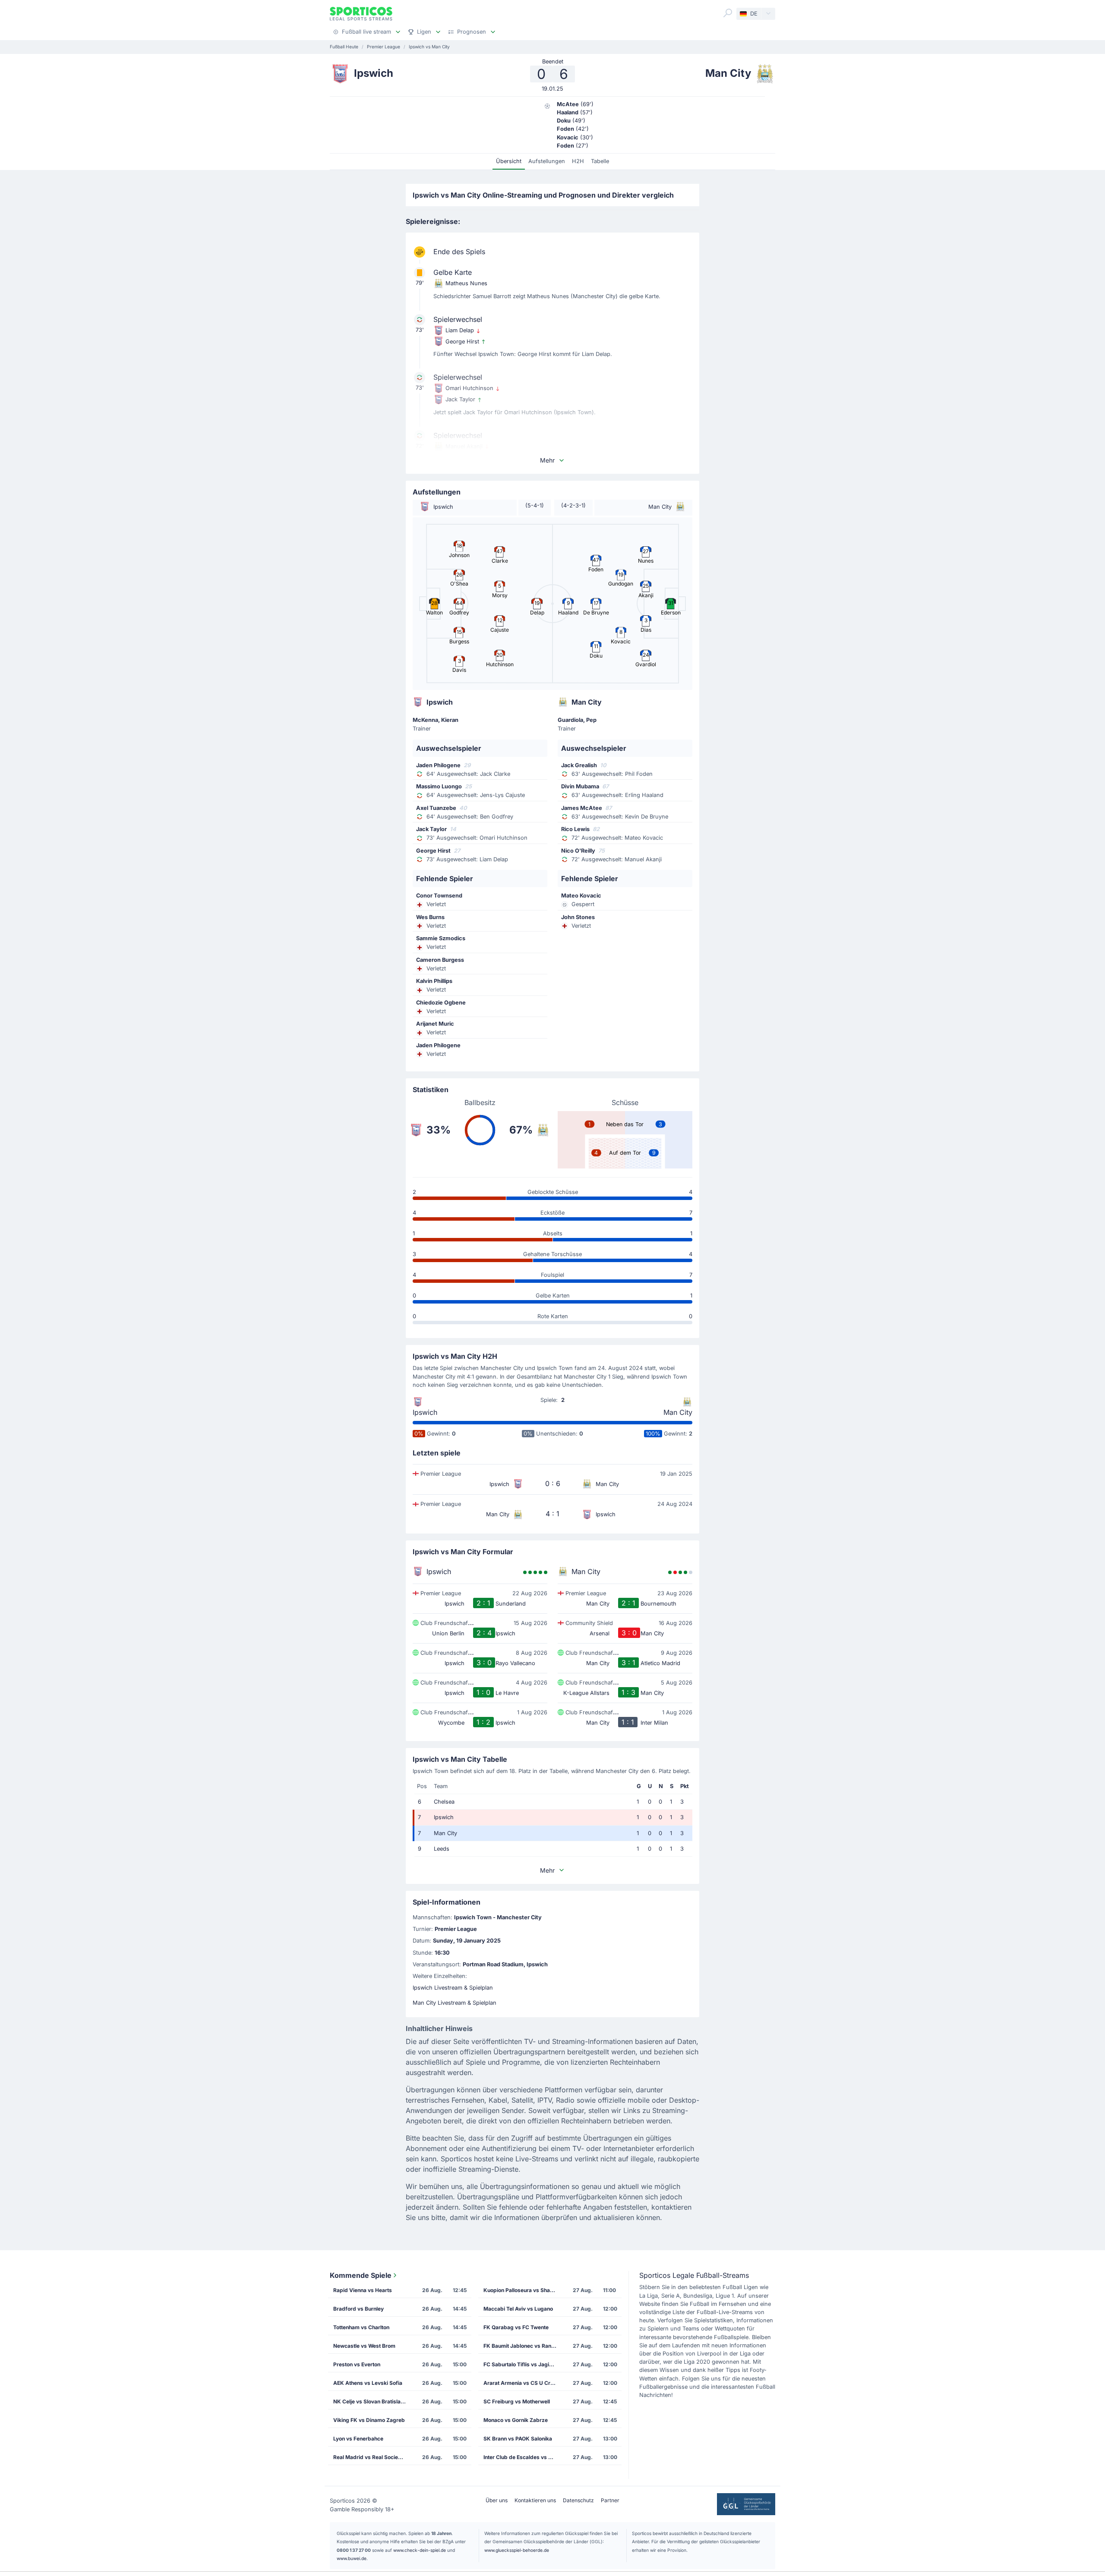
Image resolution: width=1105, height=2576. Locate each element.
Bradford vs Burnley (358, 2309)
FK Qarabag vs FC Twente (516, 2327)
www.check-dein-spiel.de (420, 2550)
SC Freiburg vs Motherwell (517, 2401)
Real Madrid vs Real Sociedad (371, 2457)
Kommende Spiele (361, 2275)
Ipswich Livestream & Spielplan (453, 1988)
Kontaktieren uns (535, 2500)
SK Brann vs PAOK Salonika (518, 2439)
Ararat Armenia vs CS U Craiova (523, 2383)
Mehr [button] (547, 460)
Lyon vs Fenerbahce (358, 2439)
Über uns (497, 2500)
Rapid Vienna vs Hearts (363, 2290)
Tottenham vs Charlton (361, 2327)
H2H (578, 161)
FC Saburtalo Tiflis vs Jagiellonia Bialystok (523, 2364)
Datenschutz (578, 2500)
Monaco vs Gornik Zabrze (516, 2420)
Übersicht (509, 161)
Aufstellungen (547, 161)
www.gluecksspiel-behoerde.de (517, 2550)
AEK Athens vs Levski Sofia (368, 2383)
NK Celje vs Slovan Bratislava (370, 2401)
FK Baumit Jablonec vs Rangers (523, 2346)
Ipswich (425, 1412)
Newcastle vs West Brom (364, 2346)
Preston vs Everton (357, 2364)
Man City (678, 1412)
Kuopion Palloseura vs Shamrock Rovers (523, 2290)
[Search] (728, 13)
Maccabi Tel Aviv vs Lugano (518, 2309)
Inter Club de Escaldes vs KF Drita (523, 2457)
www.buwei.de (352, 2558)
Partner (610, 2500)
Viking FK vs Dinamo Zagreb (369, 2420)
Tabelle (600, 161)
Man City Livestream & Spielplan (455, 2003)
